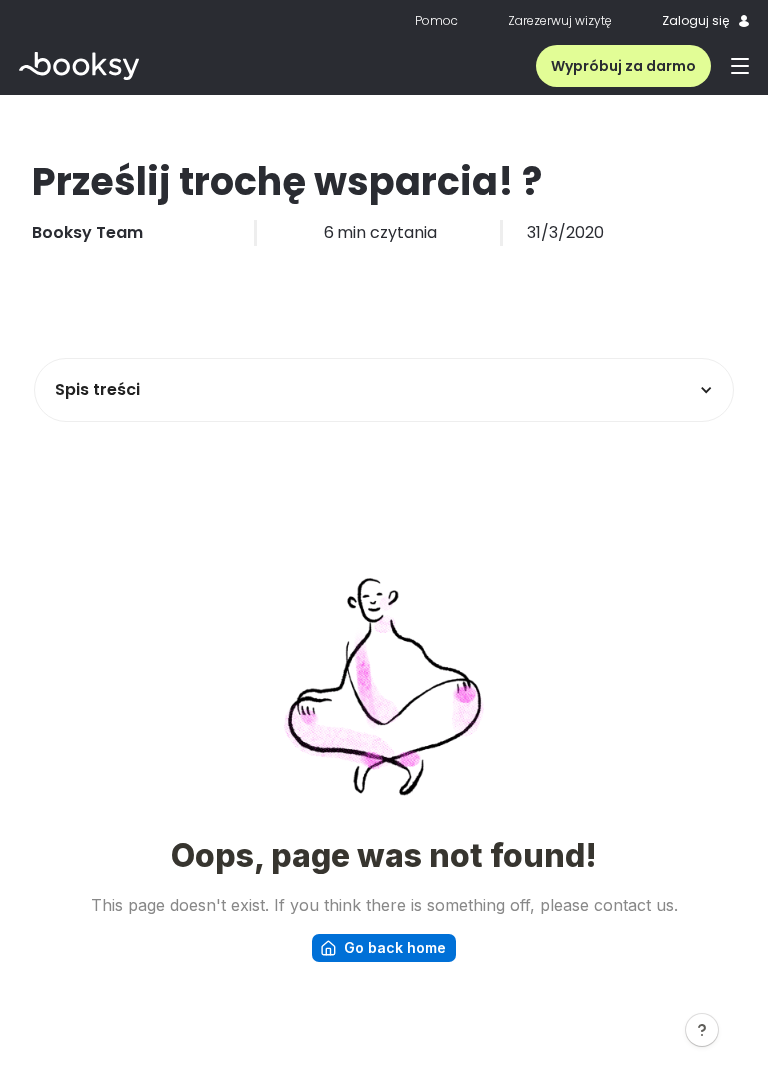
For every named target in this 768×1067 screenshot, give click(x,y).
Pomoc (436, 21)
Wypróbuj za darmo (623, 66)
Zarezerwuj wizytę (560, 21)
